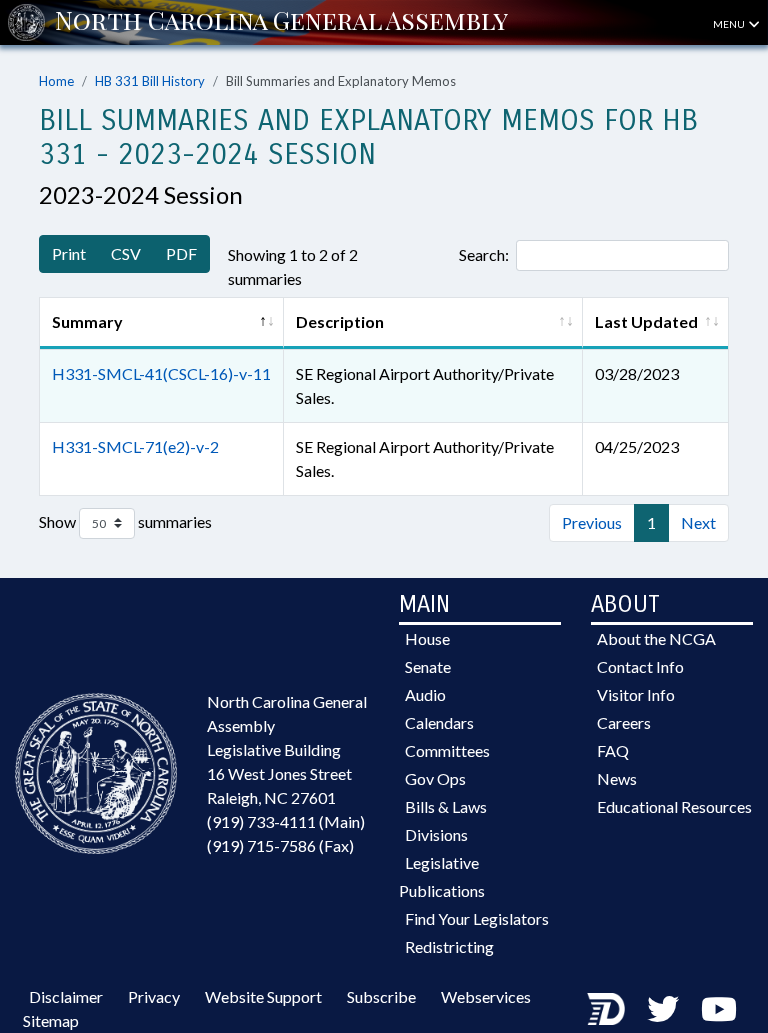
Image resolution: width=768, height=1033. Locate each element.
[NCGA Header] (281, 22)
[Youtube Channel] (719, 1008)
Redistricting (449, 946)
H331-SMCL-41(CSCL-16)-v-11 (161, 373)
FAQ (613, 750)
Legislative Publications (442, 876)
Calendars (439, 722)
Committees (447, 750)
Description (340, 321)
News (617, 778)
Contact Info (640, 666)
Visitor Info (636, 694)
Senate (428, 666)
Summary (87, 321)
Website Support (263, 996)
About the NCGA (656, 638)
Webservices (486, 996)
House (427, 638)
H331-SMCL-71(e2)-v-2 (135, 446)
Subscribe (381, 996)
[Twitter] (663, 1008)
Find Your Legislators (477, 918)
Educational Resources (674, 806)
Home (56, 81)
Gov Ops (435, 778)
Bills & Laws (446, 806)
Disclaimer (66, 996)
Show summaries (125, 520)
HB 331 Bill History (150, 81)
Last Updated (646, 321)
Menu (730, 24)
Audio (425, 694)
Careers (624, 722)
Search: (484, 254)
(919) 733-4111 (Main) (286, 821)
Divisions (436, 834)
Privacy (154, 996)
